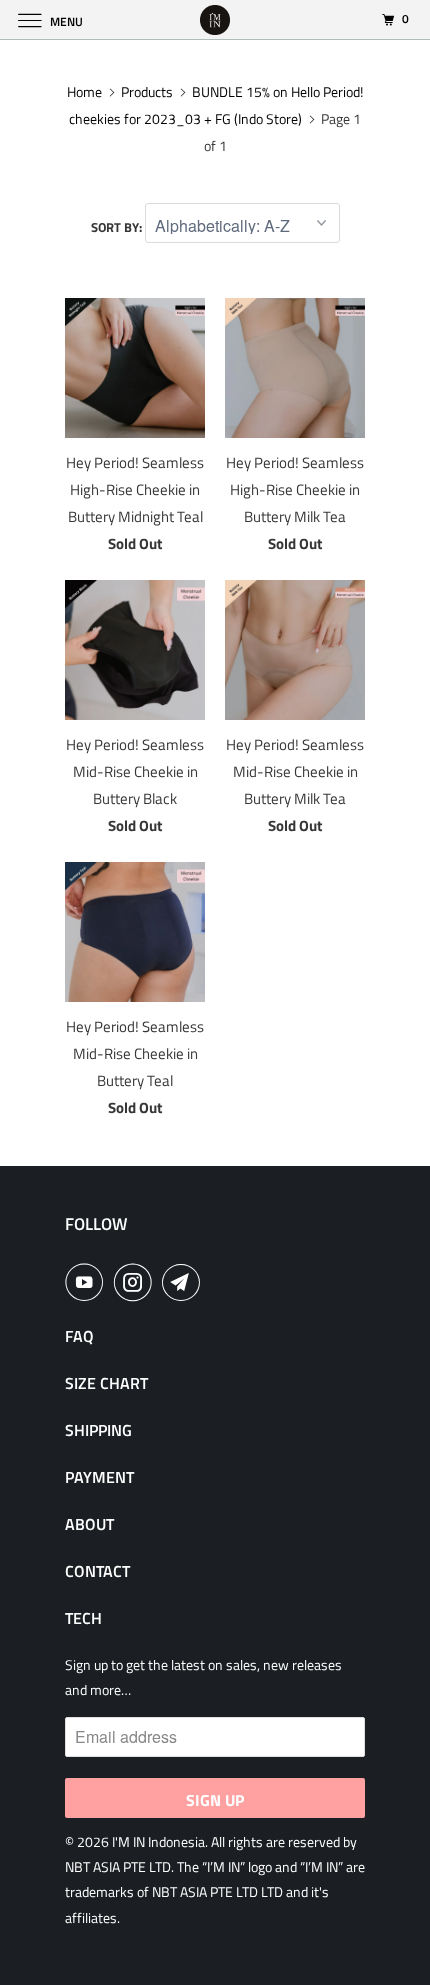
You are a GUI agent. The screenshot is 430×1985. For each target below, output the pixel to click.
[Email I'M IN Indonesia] (185, 1282)
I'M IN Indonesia (158, 1841)
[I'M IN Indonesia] (215, 19)
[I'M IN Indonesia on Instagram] (137, 1282)
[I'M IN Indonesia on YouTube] (88, 1282)
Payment (99, 1477)
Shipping (98, 1430)
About (89, 1524)
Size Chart (106, 1383)
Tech (83, 1618)
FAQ (79, 1336)
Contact (97, 1571)
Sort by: (118, 227)
